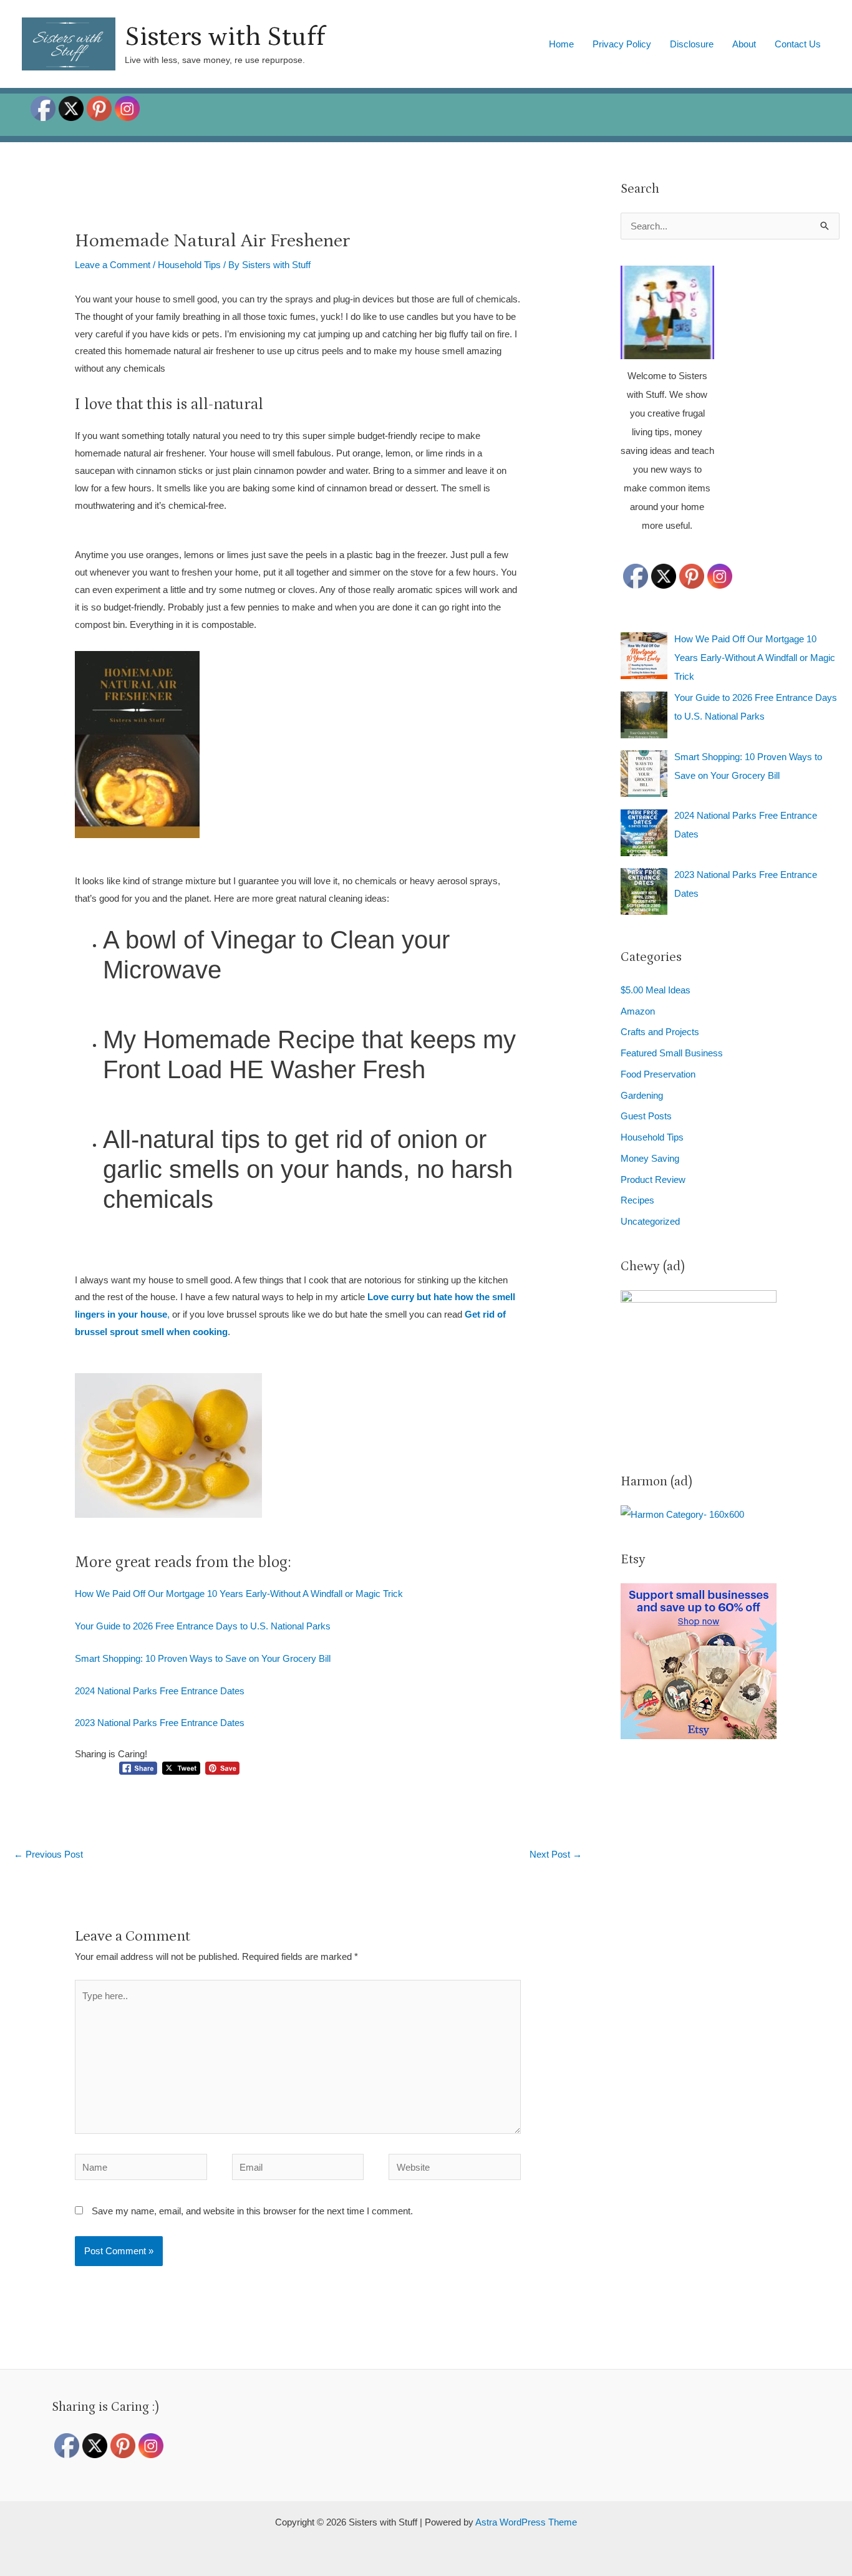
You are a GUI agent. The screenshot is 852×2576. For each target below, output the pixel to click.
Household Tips (189, 265)
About (744, 44)
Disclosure (692, 44)
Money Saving (650, 1158)
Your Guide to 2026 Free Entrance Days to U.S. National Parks (203, 1626)
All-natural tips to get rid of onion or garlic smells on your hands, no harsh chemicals (308, 1169)
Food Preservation (658, 1074)
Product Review (653, 1179)
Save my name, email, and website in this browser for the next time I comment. (252, 2211)
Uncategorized (650, 1221)
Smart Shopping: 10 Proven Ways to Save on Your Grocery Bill (203, 1658)
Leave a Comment (113, 265)
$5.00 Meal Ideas (656, 990)
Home (561, 44)
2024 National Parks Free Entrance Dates (160, 1691)
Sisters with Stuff (225, 37)
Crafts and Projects (660, 1032)
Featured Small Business (672, 1053)
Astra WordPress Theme (526, 2522)
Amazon (638, 1011)
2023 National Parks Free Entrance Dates (160, 1723)
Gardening (642, 1095)
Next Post (556, 1854)
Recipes (637, 1200)
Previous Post (48, 1854)
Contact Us (798, 44)
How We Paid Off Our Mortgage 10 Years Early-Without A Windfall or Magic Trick (239, 1594)
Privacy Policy (622, 44)
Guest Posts (646, 1116)
